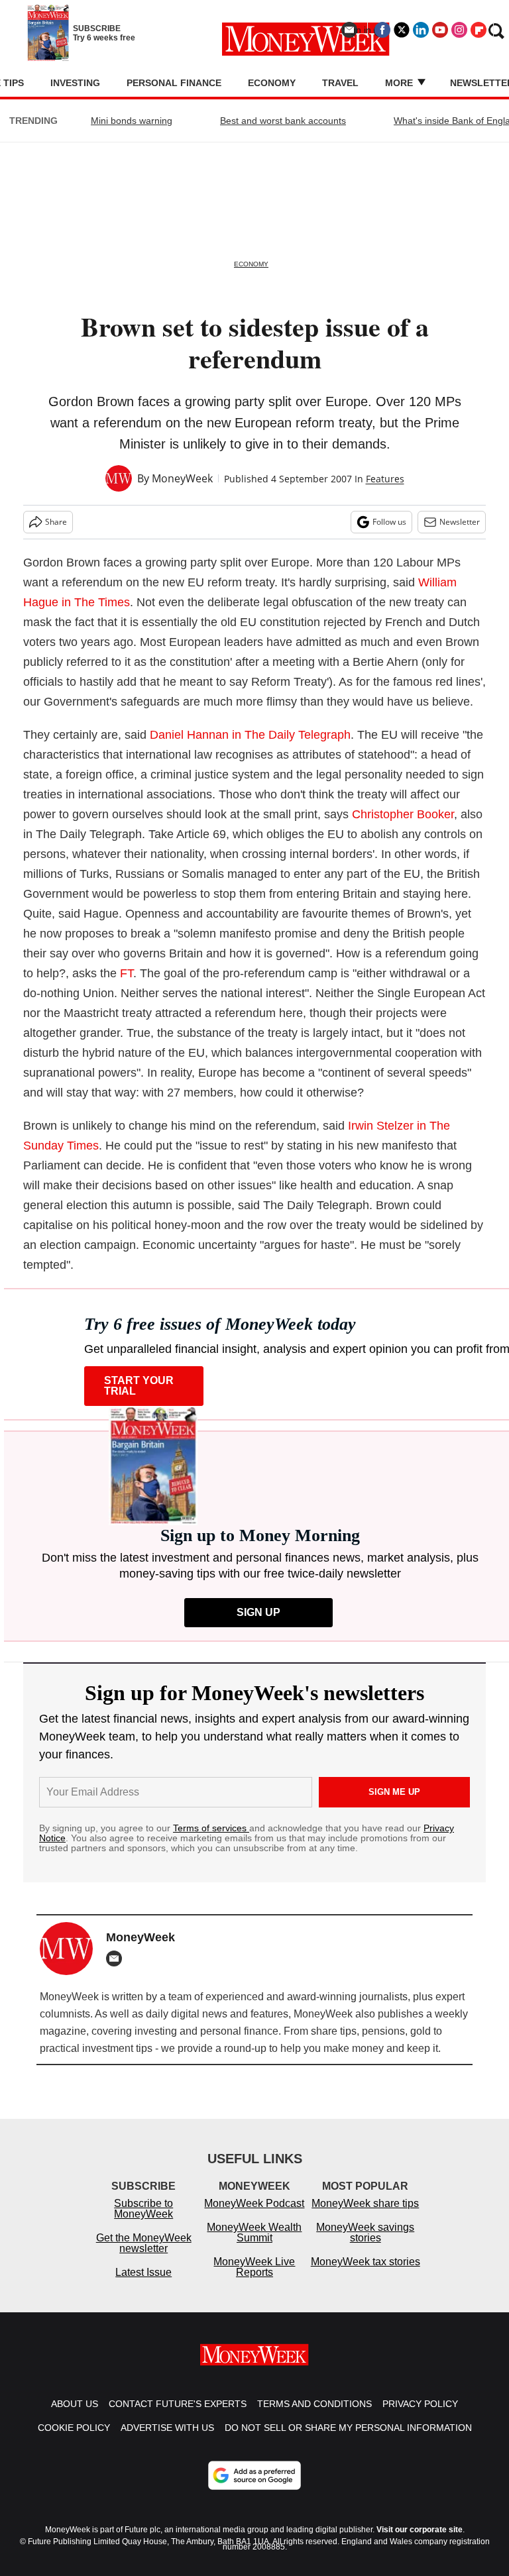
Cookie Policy (74, 2428)
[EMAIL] (117, 1959)
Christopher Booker (403, 814)
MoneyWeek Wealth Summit (254, 2232)
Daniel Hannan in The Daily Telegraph (250, 735)
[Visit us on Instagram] (459, 30)
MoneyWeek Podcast (254, 2203)
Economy (272, 83)
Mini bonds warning (132, 121)
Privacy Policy (420, 2404)
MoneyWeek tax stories (366, 2262)
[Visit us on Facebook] (382, 30)
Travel (340, 83)
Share (56, 522)
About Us (75, 2404)
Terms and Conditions (314, 2404)
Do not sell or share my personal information (348, 2428)
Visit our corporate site (420, 2530)
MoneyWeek (182, 478)
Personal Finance (174, 83)
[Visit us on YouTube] (440, 30)
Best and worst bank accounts (283, 121)
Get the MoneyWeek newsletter (144, 2243)
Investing (75, 83)
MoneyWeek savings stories (365, 2232)
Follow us (389, 522)
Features (385, 479)
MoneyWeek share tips (365, 2203)
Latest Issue (143, 2272)
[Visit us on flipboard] (479, 30)
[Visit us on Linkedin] (421, 30)
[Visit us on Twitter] (402, 30)
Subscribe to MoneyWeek (143, 2209)
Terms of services (211, 1828)
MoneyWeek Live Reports (254, 2267)
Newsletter (460, 522)
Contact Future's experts (178, 2404)
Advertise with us (167, 2428)
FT (127, 973)
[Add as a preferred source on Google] (254, 2475)
